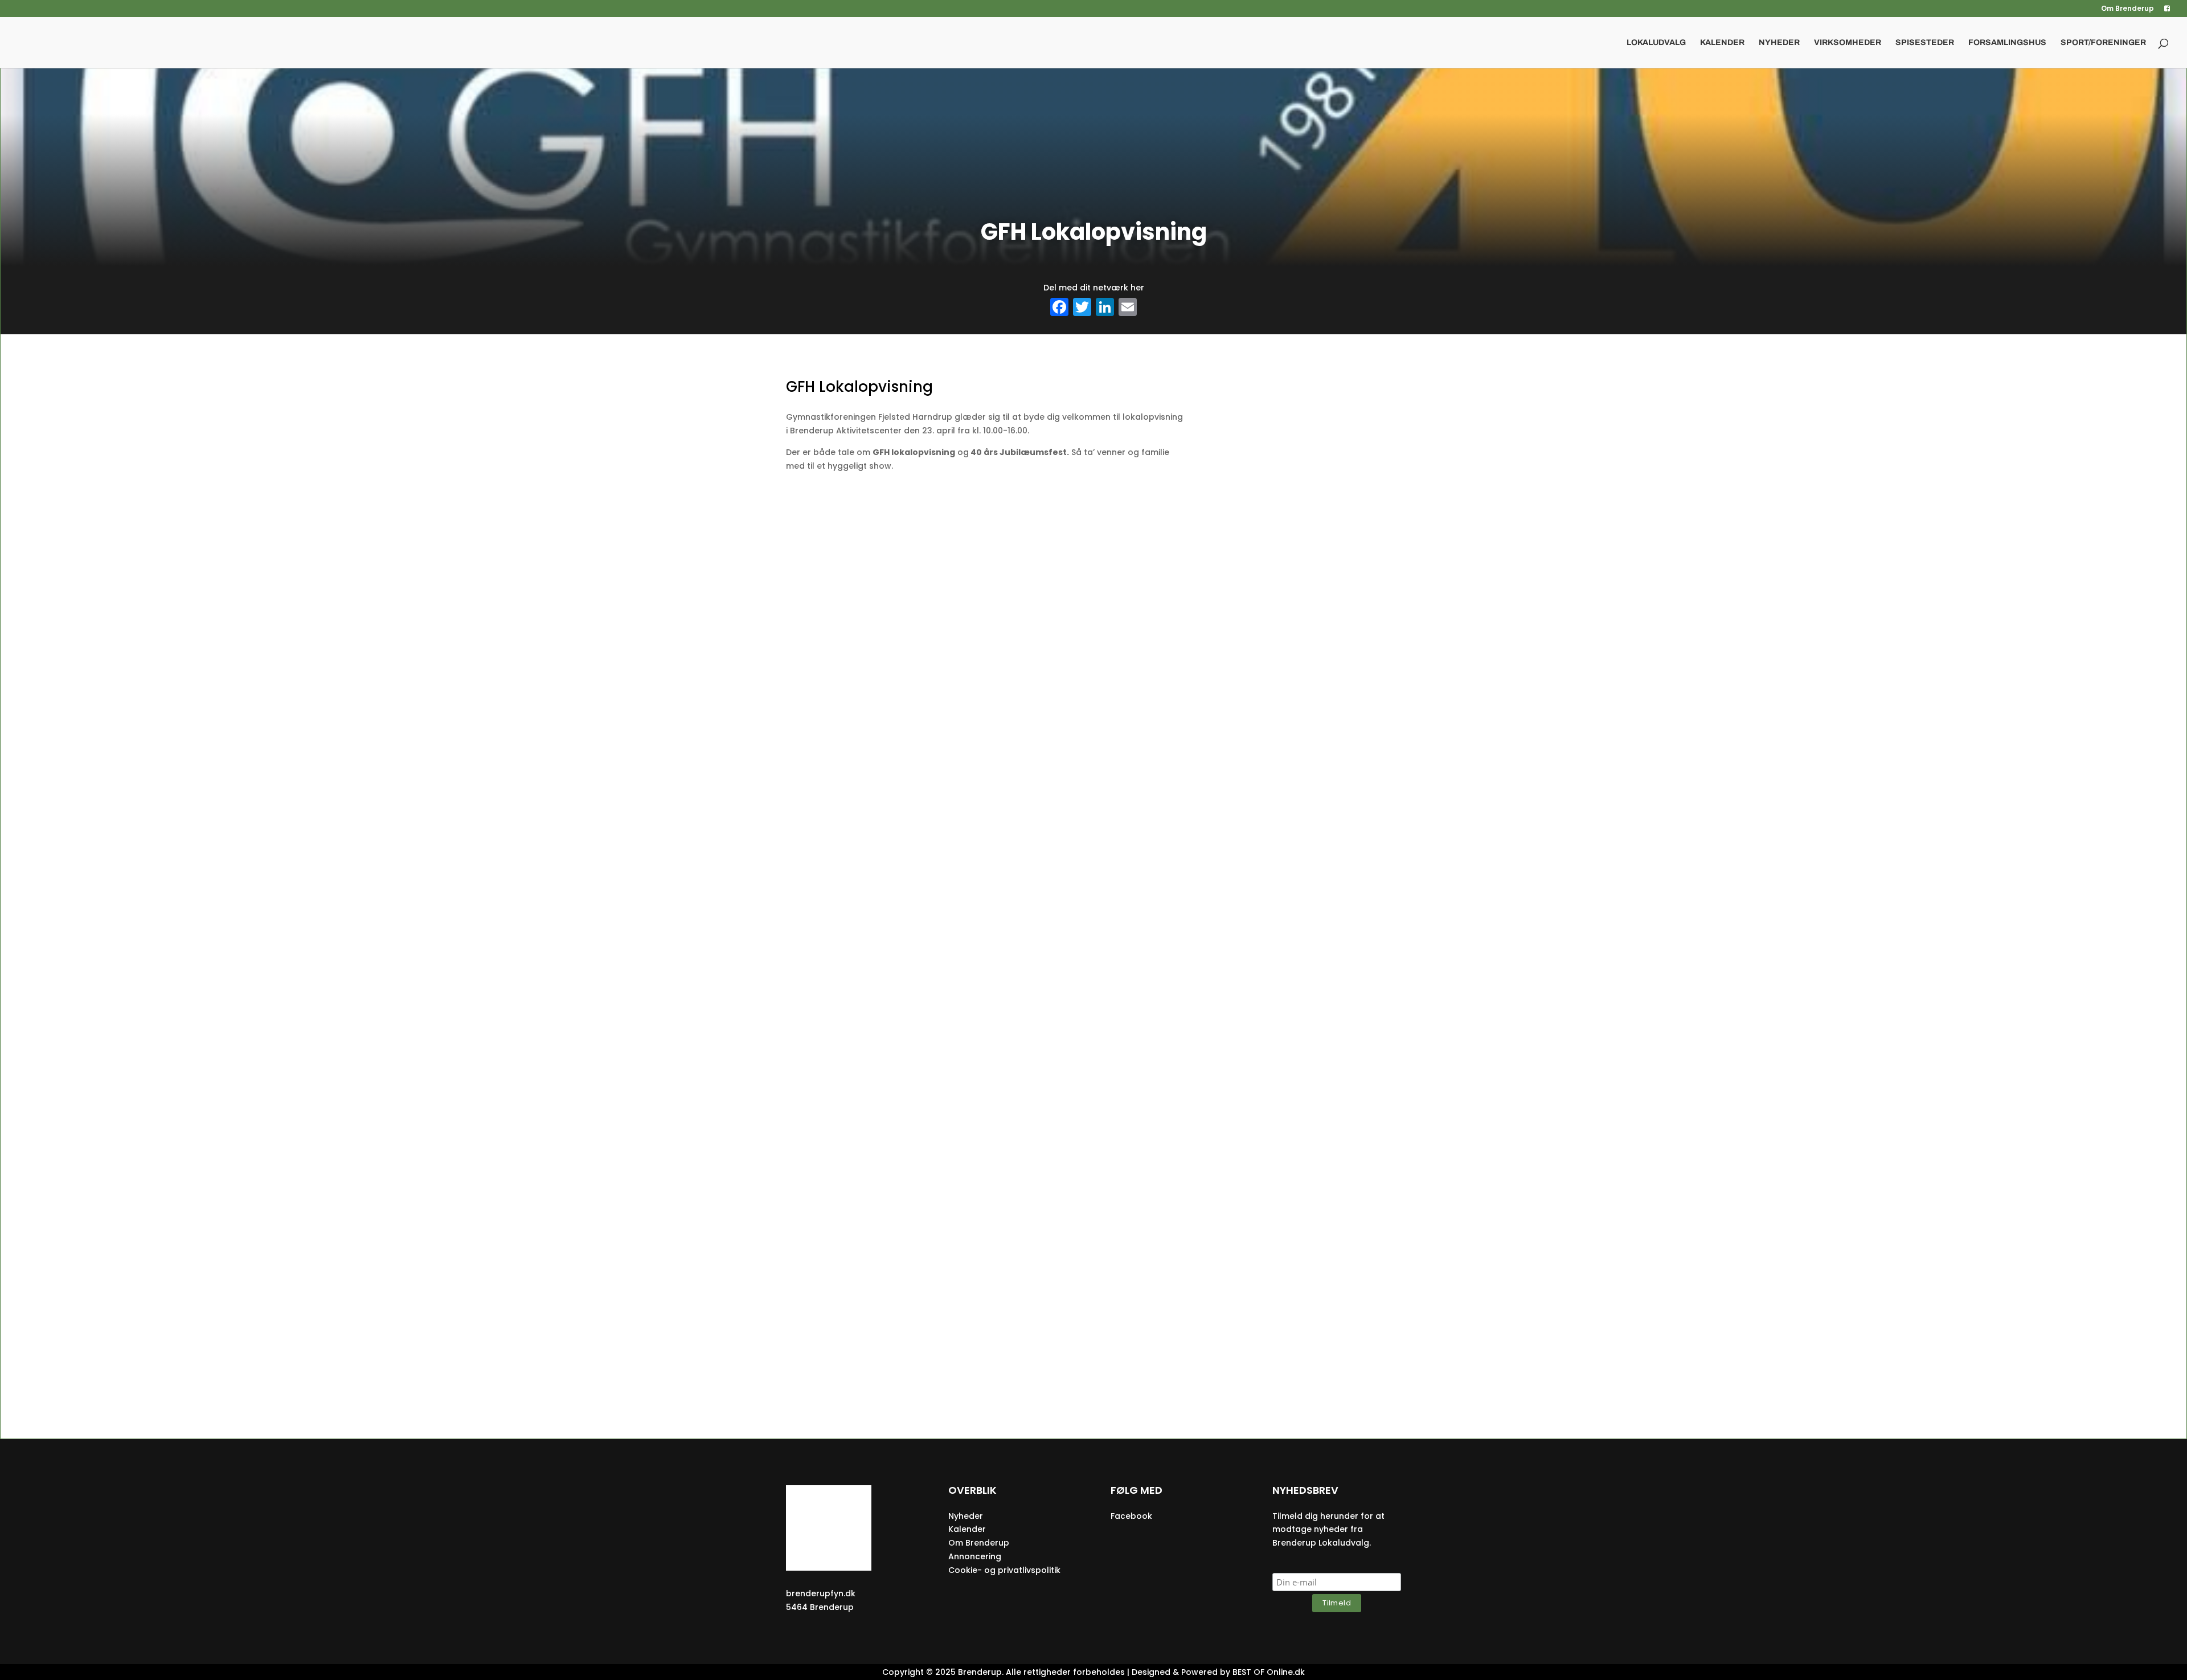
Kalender (1722, 43)
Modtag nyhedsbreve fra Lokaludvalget (1094, 852)
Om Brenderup (2127, 9)
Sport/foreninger (2103, 43)
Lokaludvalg (1656, 43)
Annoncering (975, 1556)
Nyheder (1779, 43)
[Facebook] (1059, 308)
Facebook (1131, 1516)
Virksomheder (1848, 43)
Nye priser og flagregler (1093, 1093)
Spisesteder (1925, 43)
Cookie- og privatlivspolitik (1004, 1570)
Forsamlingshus (2007, 43)
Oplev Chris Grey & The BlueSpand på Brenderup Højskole (1094, 1321)
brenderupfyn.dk (821, 1593)
